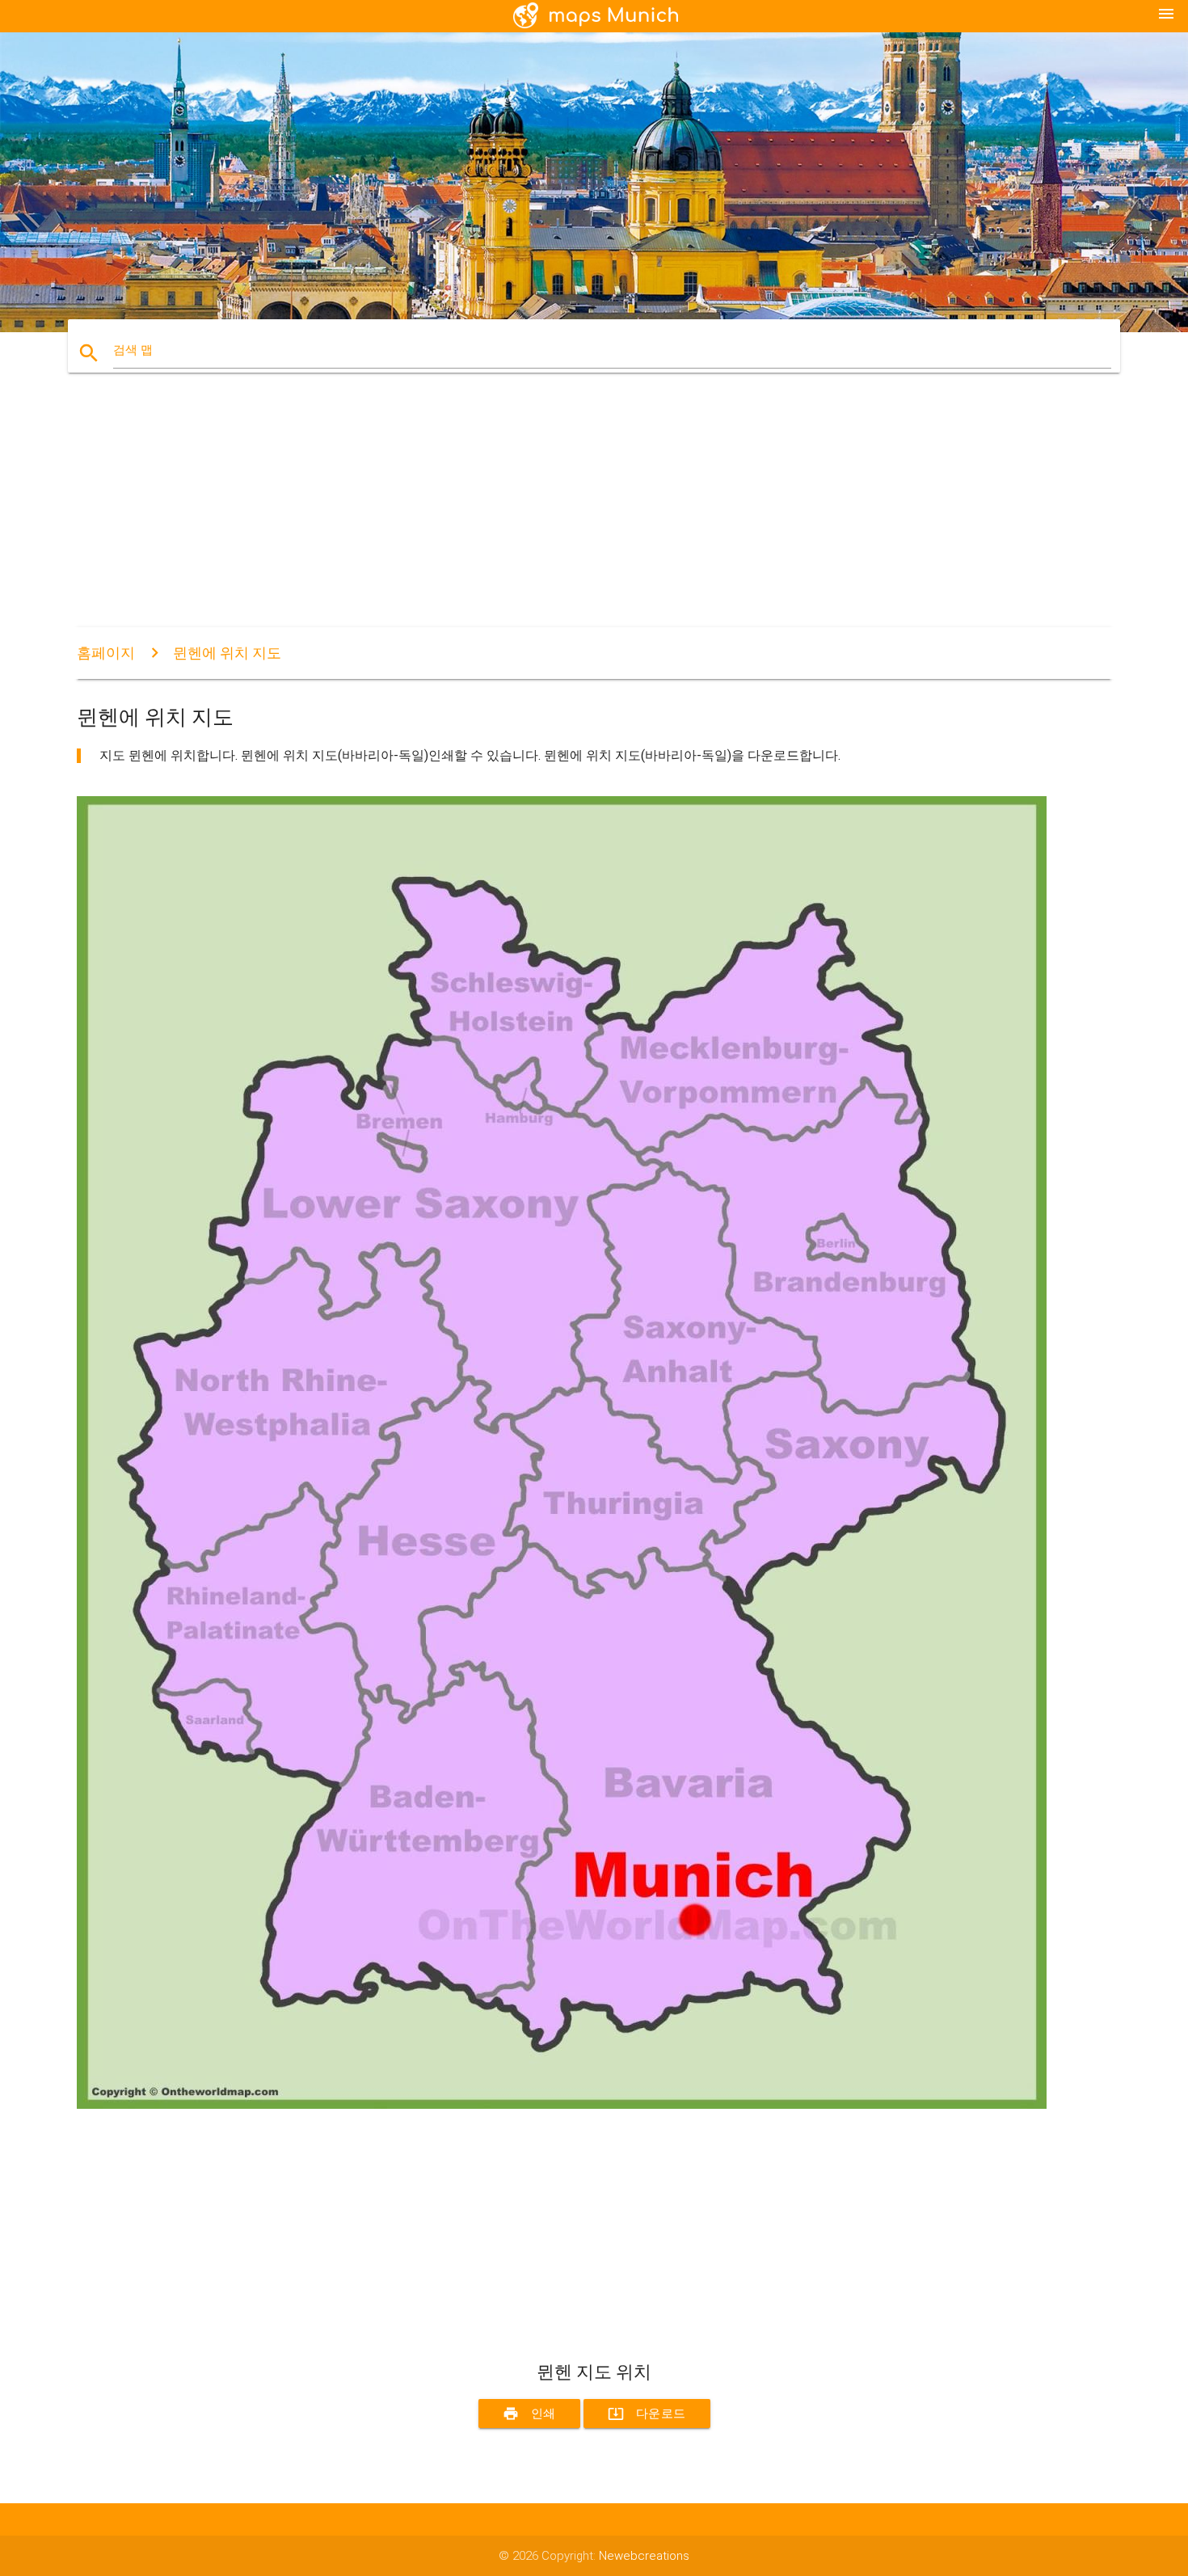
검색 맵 (133, 350)
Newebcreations (644, 2556)
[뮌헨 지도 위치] (562, 2105)
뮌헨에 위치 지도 (227, 653)
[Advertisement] (562, 514)
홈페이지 (106, 653)
